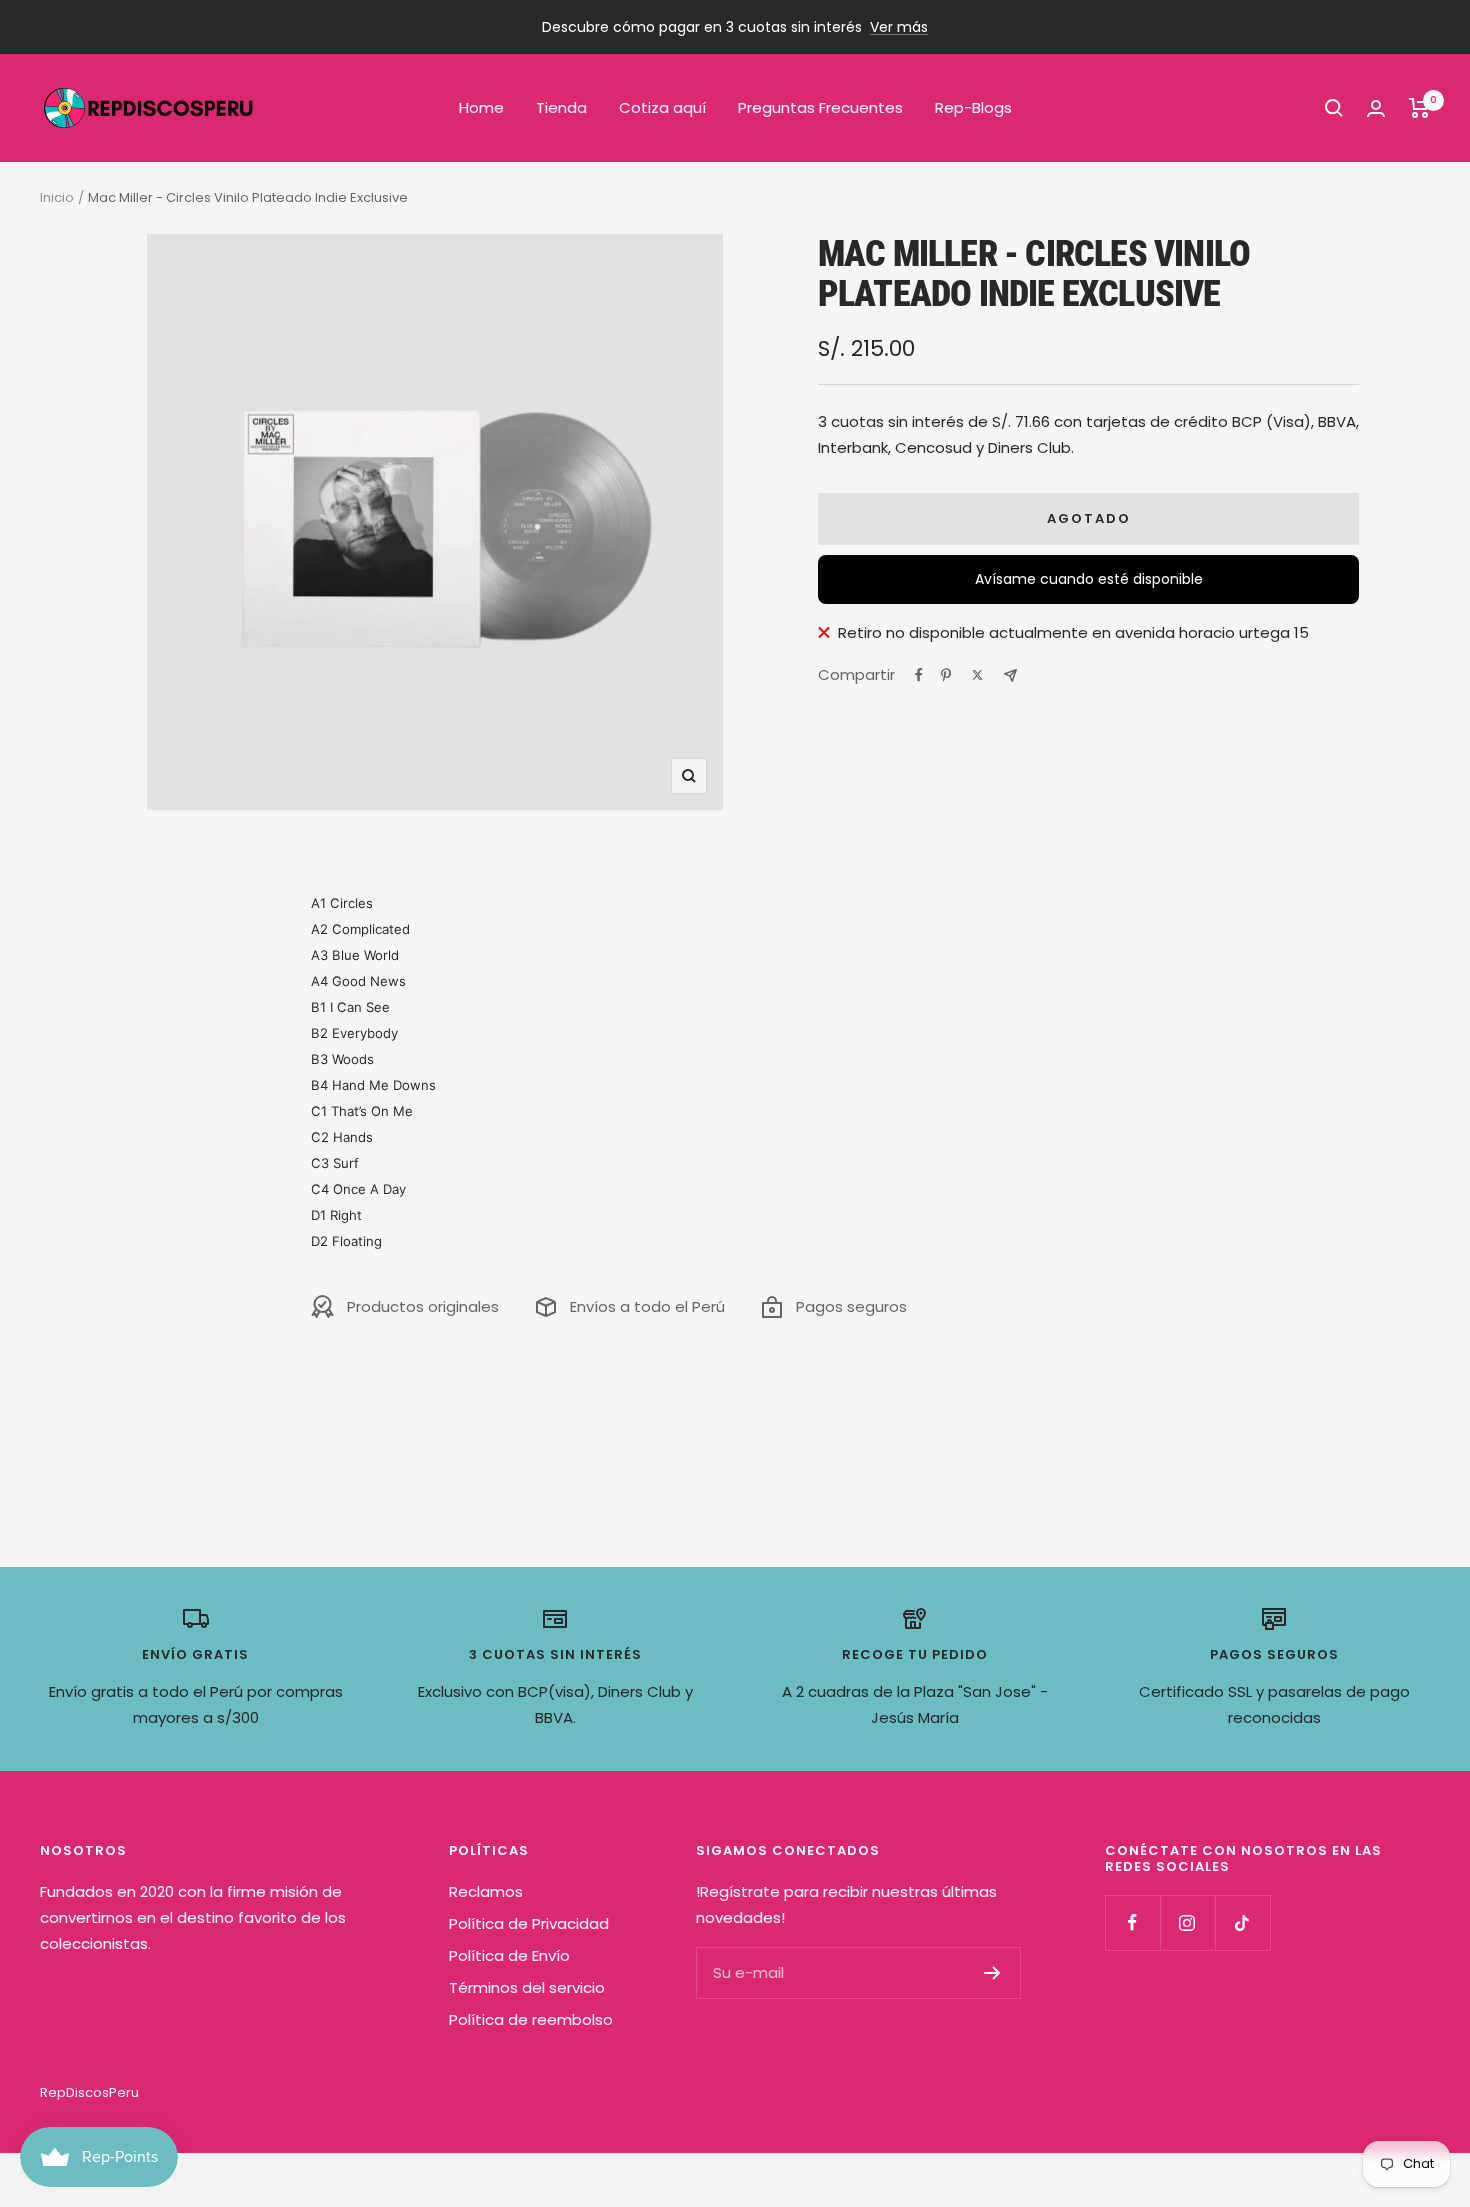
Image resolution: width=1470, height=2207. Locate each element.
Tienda (561, 107)
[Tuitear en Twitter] (977, 675)
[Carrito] (1419, 108)
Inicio (57, 197)
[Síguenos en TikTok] (1242, 1922)
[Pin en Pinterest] (946, 675)
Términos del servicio (527, 1987)
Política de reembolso (531, 2019)
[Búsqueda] (1334, 108)
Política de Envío (509, 1955)
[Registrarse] (992, 1973)
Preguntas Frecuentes (820, 107)
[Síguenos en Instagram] (1187, 1922)
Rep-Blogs (973, 107)
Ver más (899, 27)
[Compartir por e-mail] (1010, 675)
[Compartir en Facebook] (919, 675)
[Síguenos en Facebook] (1132, 1922)
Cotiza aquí (662, 107)
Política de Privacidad (529, 1923)
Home (481, 107)
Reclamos (486, 1891)
